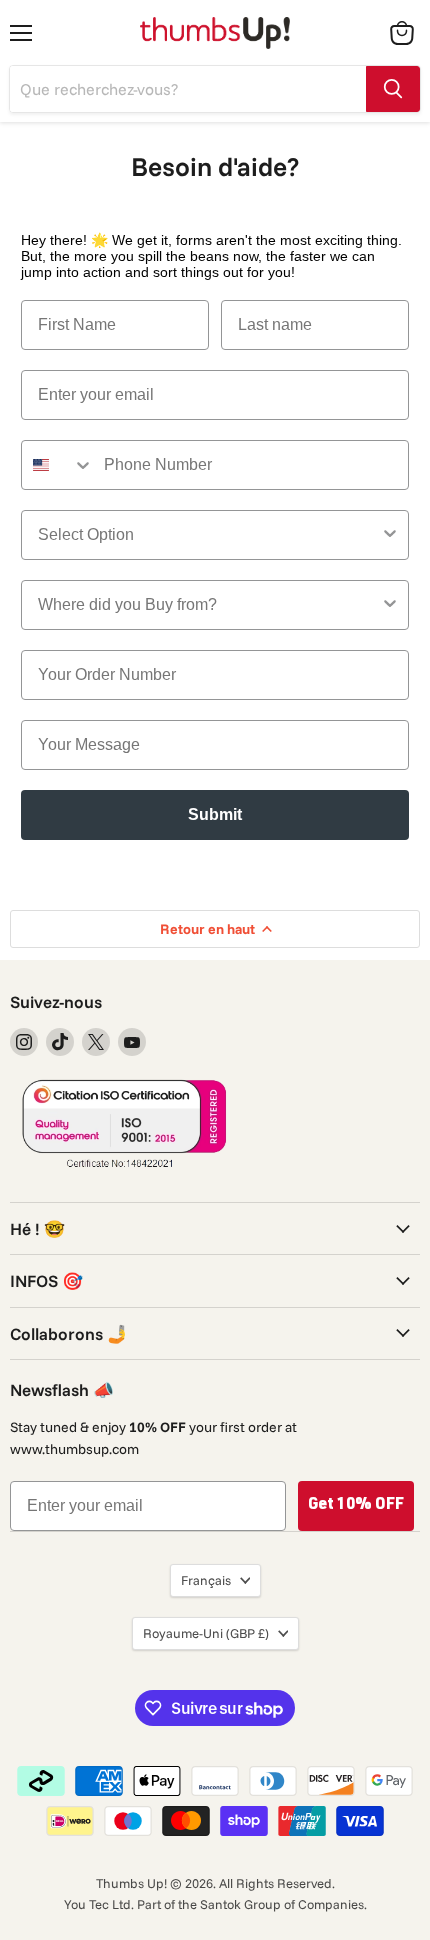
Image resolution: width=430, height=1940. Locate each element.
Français (206, 1580)
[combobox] (58, 465)
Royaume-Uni (206, 1633)
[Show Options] (390, 535)
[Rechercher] (393, 89)
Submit (215, 814)
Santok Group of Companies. (283, 1904)
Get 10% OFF (356, 1506)
